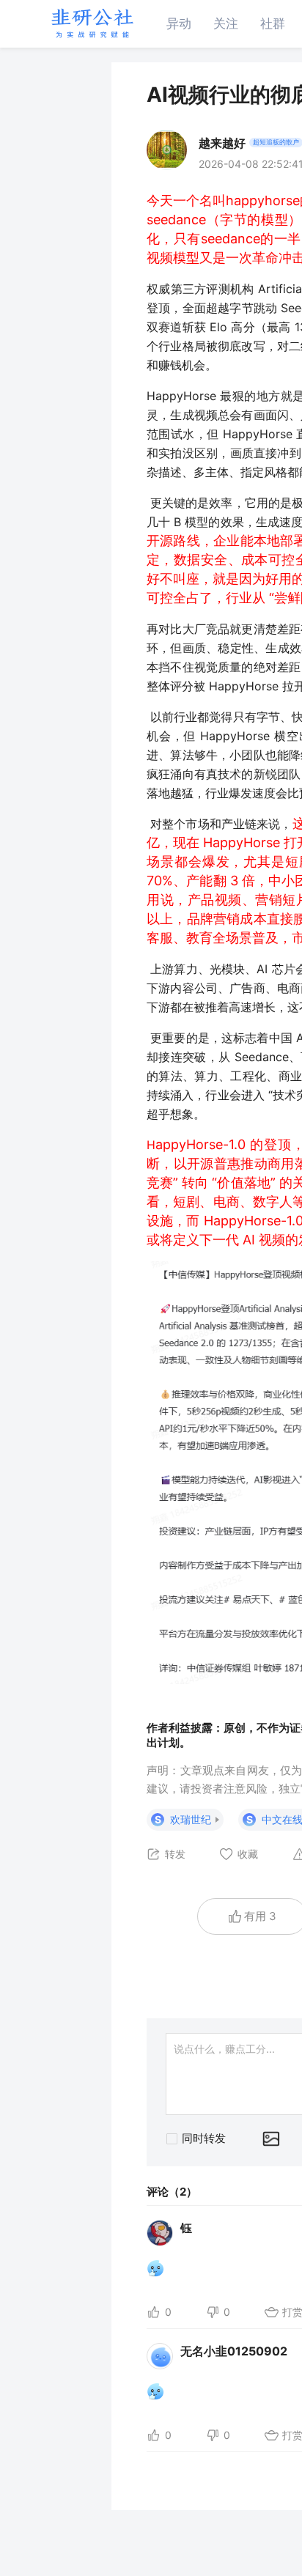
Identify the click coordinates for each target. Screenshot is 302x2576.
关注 (226, 23)
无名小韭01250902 (234, 2351)
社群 (273, 23)
